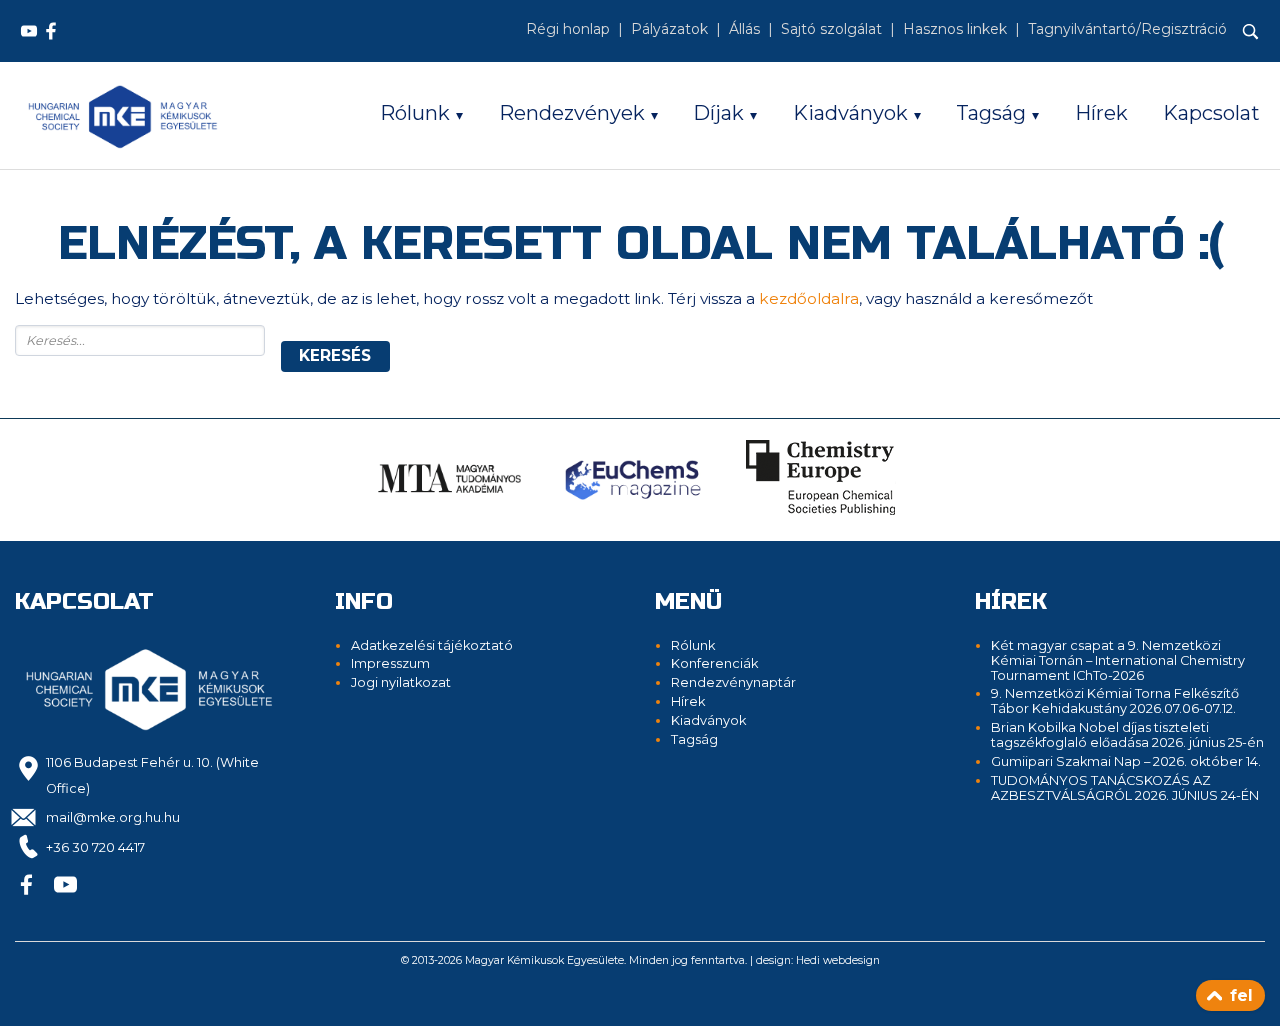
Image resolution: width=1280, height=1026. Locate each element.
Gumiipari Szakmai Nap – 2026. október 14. (1126, 761)
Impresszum (390, 663)
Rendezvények (572, 113)
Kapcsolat (1211, 113)
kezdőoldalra (809, 298)
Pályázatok (669, 29)
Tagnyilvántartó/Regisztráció (1127, 29)
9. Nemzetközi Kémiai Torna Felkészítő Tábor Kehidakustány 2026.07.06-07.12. (1115, 701)
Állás (744, 29)
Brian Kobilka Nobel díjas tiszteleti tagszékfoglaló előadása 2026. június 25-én (1127, 735)
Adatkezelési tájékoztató (432, 645)
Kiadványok (850, 113)
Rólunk (415, 113)
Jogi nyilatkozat (401, 682)
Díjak (718, 113)
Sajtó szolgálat (831, 29)
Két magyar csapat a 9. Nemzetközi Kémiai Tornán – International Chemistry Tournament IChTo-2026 (1118, 660)
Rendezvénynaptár (733, 682)
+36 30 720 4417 (95, 847)
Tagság (991, 113)
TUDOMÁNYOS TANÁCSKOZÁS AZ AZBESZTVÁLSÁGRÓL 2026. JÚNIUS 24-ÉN (1125, 788)
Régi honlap (568, 29)
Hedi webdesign (838, 960)
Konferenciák (714, 663)
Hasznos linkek (955, 29)
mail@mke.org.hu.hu (113, 817)
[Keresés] (1251, 32)
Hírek (1101, 113)
